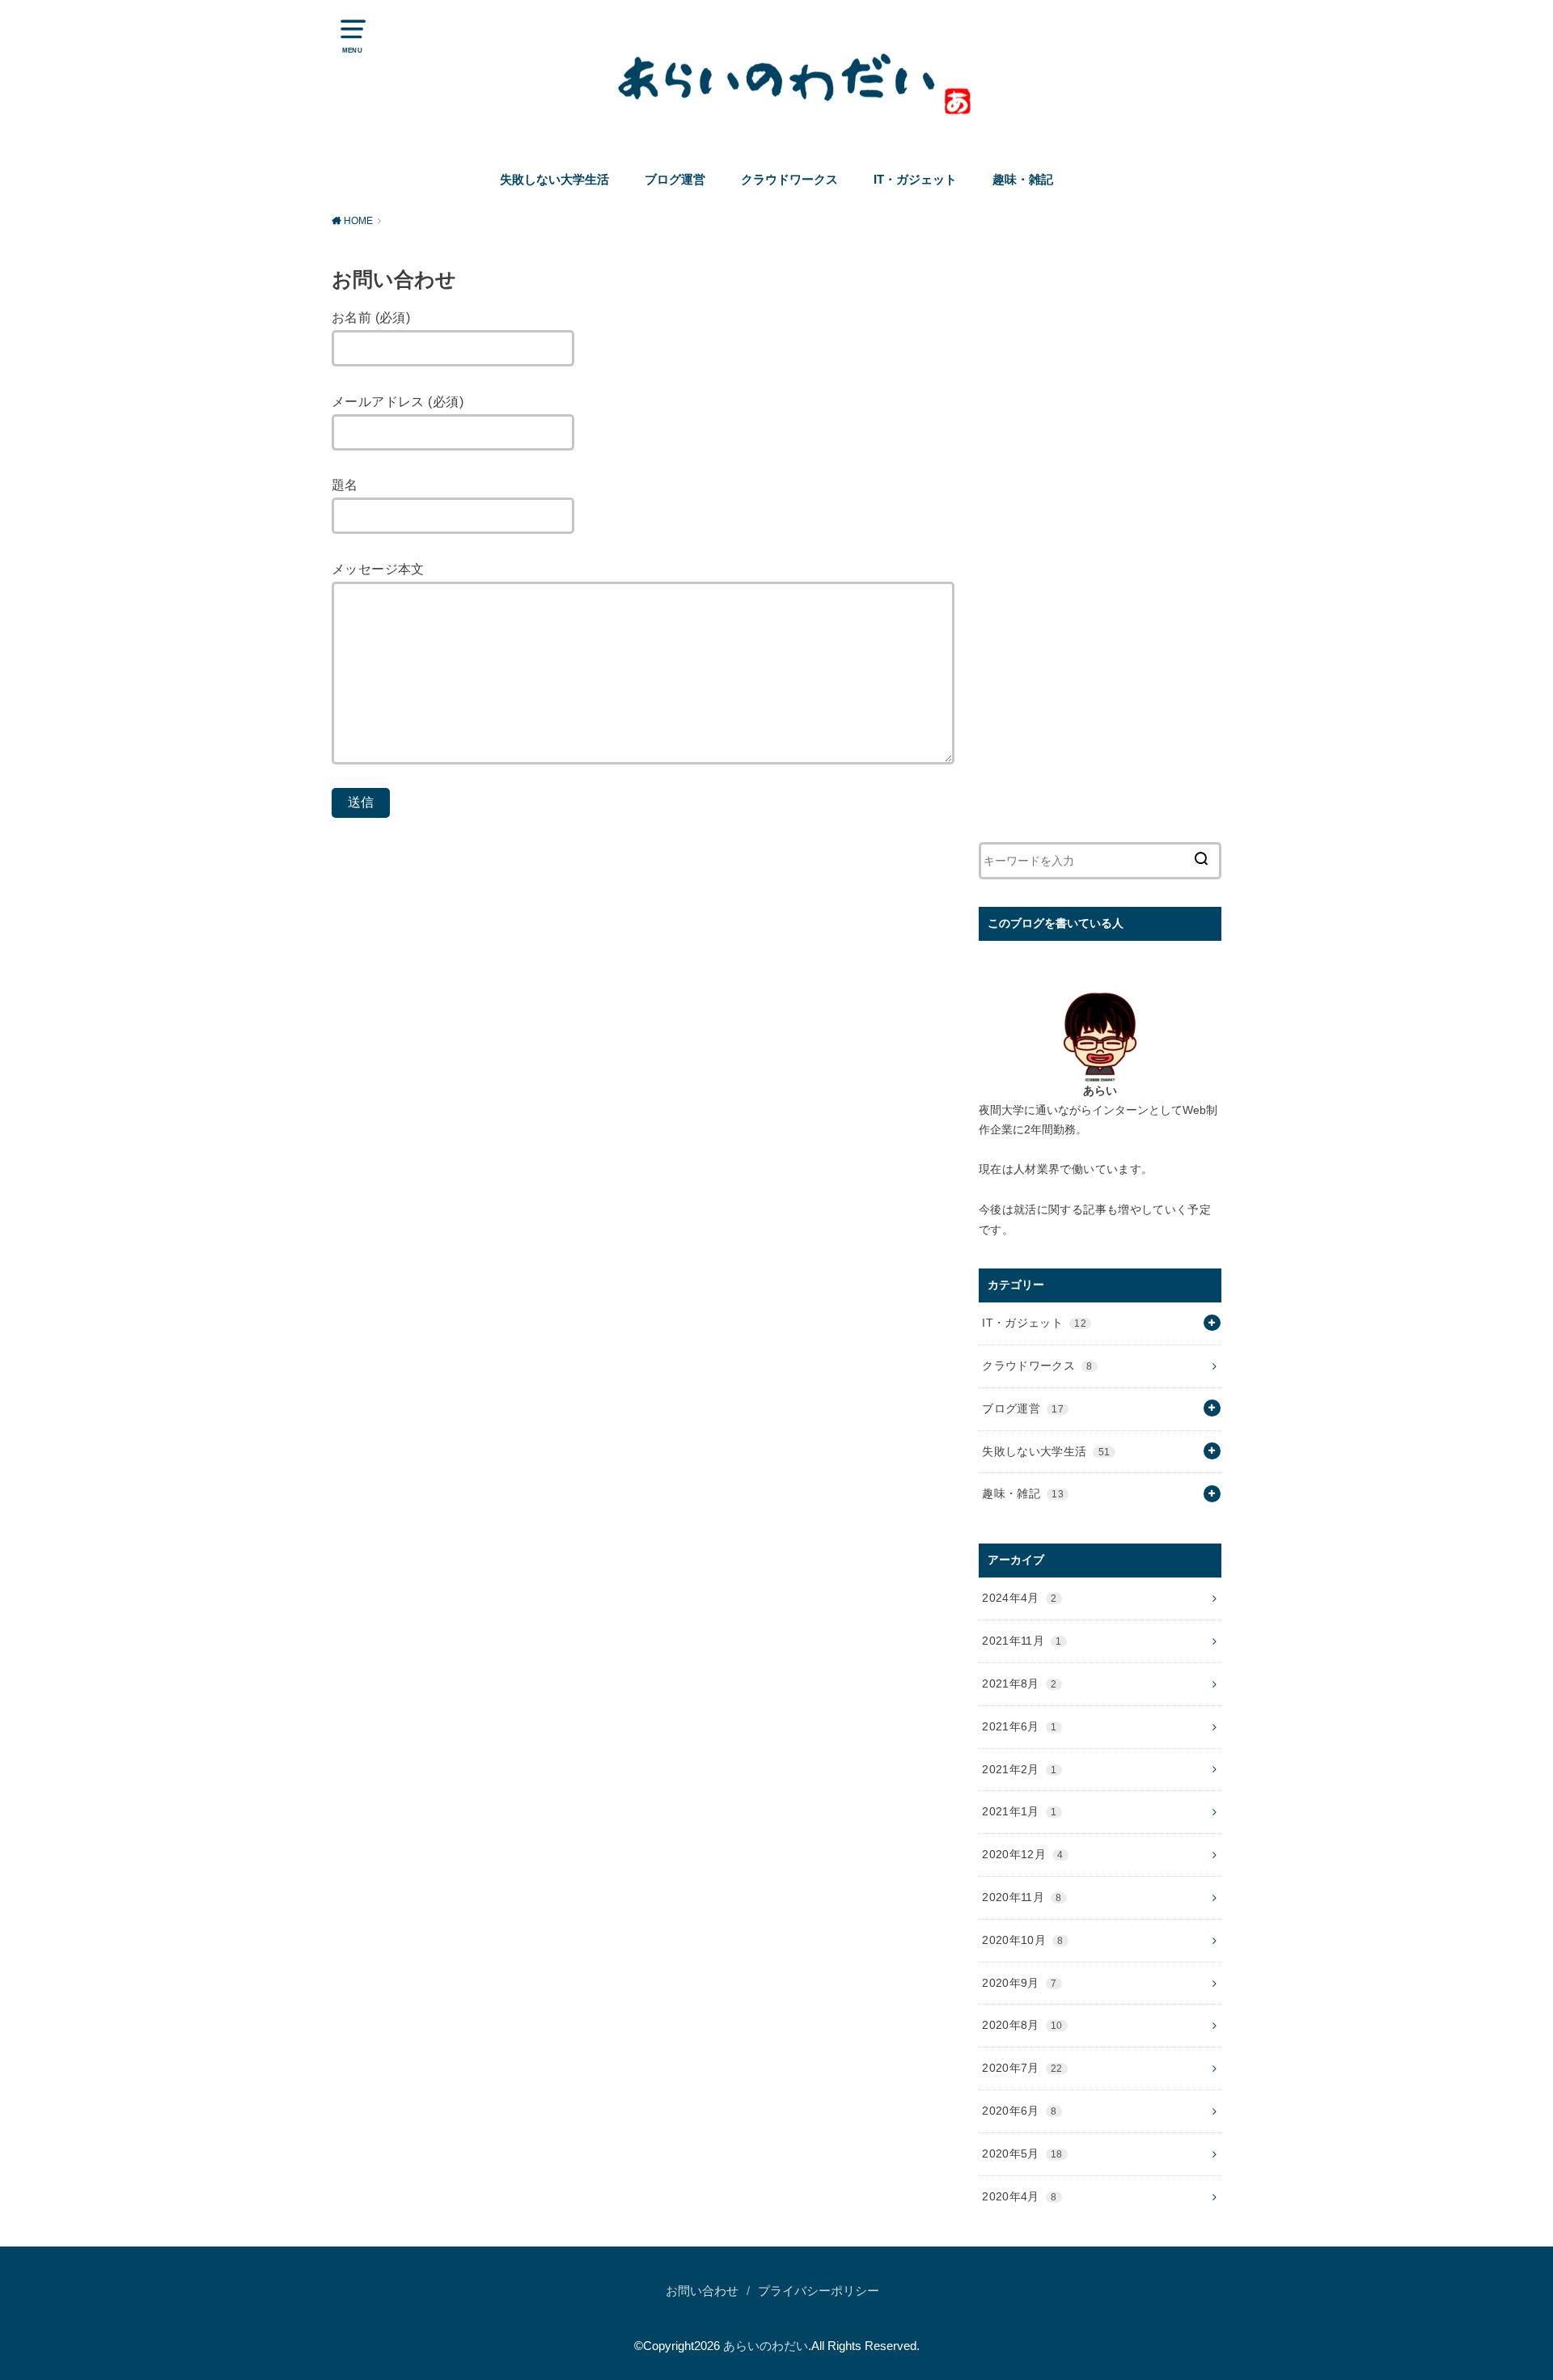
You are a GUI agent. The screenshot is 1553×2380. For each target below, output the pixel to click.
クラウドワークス (789, 180)
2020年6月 (1019, 2111)
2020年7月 (1022, 2068)
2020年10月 (1022, 1940)
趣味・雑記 (1023, 180)
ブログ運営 (675, 180)
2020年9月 (1019, 1983)
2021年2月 (1019, 1769)
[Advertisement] (1100, 550)
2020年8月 (1022, 2025)
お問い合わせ (702, 2291)
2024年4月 (1019, 1598)
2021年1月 (1019, 1811)
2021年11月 (1022, 1641)
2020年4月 (1019, 2196)
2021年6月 (1019, 1726)
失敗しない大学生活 (554, 180)
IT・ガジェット (915, 180)
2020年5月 (1022, 2153)
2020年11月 (1022, 1897)
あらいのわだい (766, 2346)
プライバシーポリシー (819, 2291)
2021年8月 (1019, 1683)
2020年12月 (1022, 1854)
